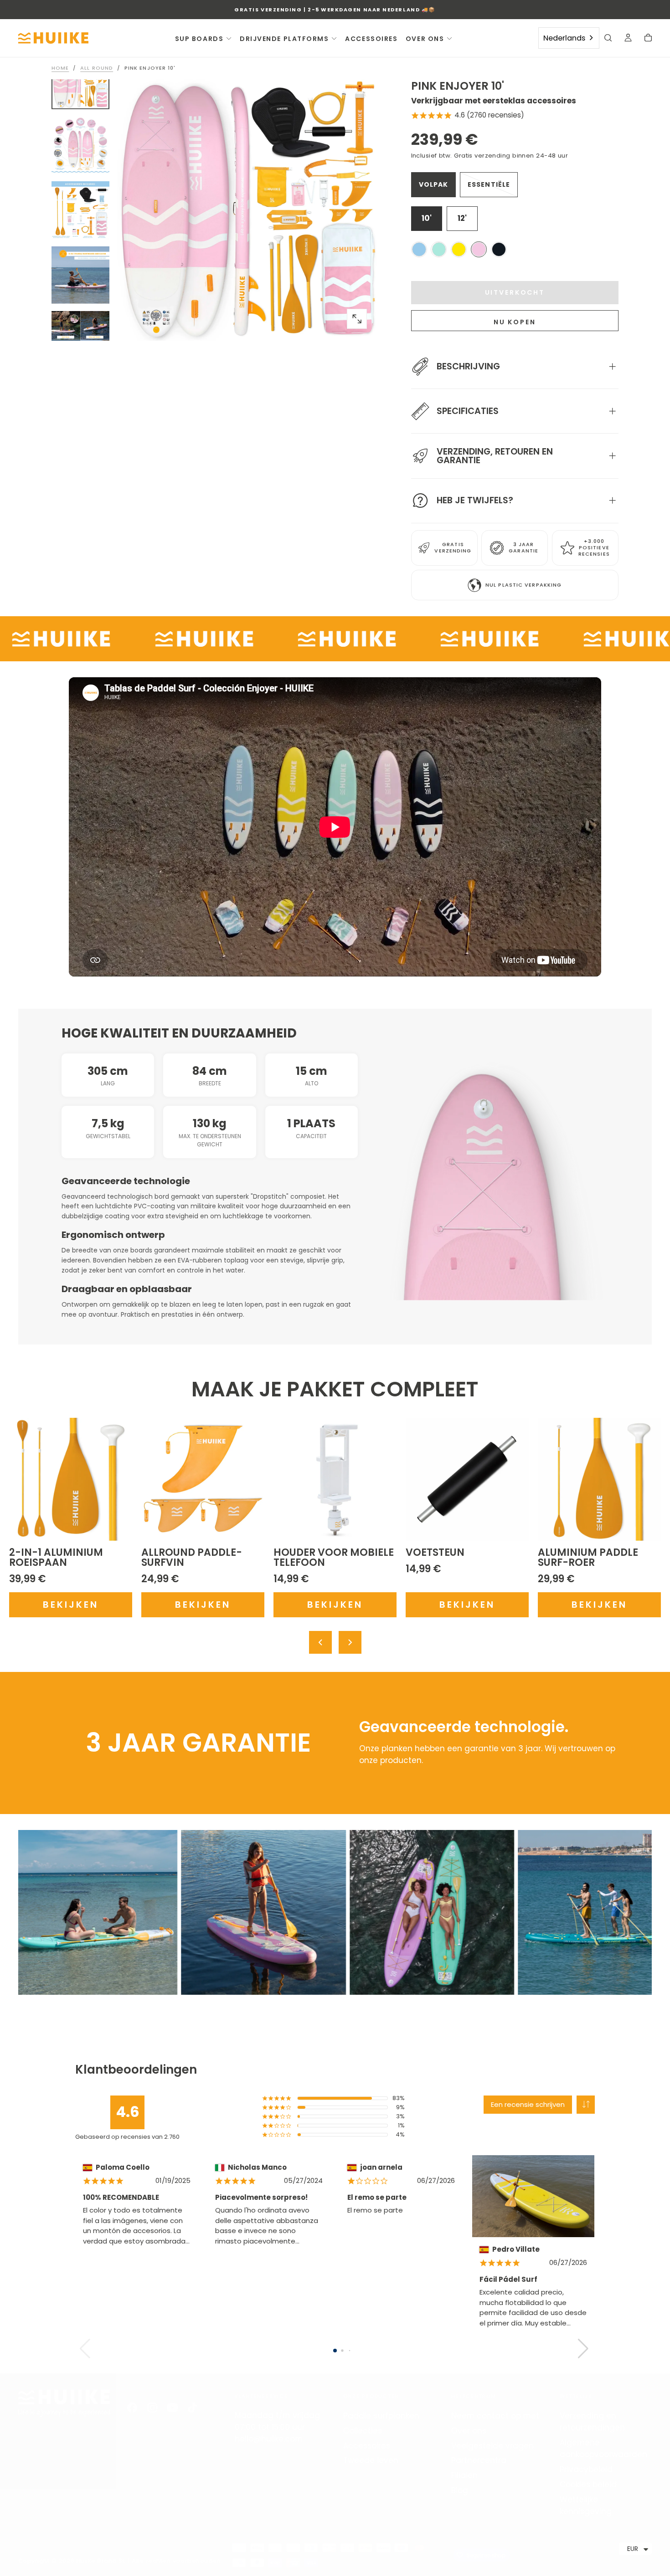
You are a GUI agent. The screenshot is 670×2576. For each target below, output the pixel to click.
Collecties (363, 2431)
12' (462, 218)
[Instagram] (152, 2407)
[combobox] (569, 38)
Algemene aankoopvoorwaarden (603, 2448)
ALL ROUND (97, 68)
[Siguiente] (350, 1642)
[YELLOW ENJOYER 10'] (459, 249)
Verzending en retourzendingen (592, 2422)
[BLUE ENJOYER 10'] (419, 249)
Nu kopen (515, 322)
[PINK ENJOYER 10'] (479, 249)
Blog (460, 2490)
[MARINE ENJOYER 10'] (439, 249)
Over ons (469, 2431)
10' (427, 218)
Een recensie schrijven (528, 2104)
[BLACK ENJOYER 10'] (499, 249)
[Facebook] (132, 2407)
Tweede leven (371, 2460)
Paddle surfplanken (381, 2416)
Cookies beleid (588, 2484)
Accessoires (367, 2446)
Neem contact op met (495, 2416)
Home (60, 68)
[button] (608, 39)
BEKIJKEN (71, 1605)
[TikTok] (192, 2407)
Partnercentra (479, 2460)
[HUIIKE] (64, 2403)
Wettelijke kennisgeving (586, 2505)
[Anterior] (320, 1642)
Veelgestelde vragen (492, 2446)
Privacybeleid (586, 2469)
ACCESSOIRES (371, 39)
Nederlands (564, 38)
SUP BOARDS (199, 39)
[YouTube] (172, 2407)
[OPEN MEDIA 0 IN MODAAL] (357, 319)
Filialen (464, 2475)
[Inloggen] (628, 39)
